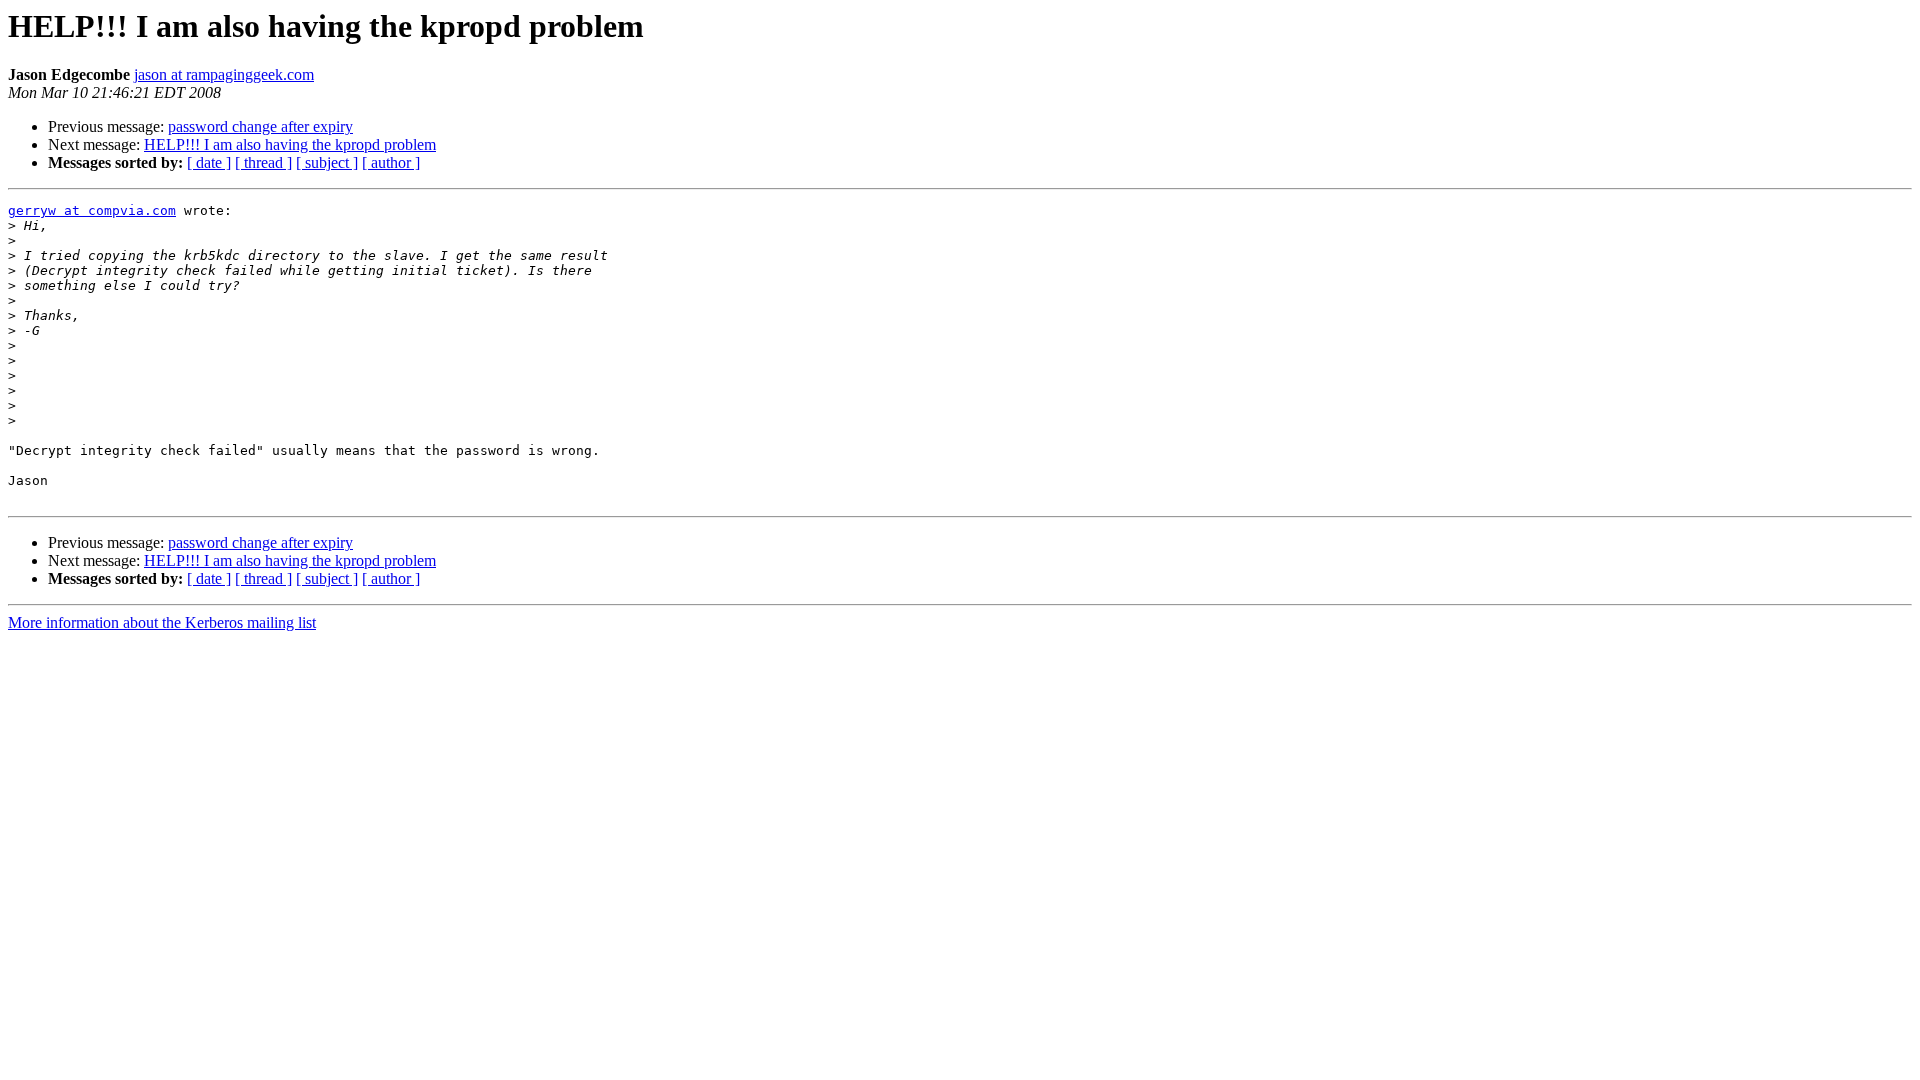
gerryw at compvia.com (92, 210)
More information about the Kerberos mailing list (162, 622)
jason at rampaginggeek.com (224, 74)
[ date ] (209, 162)
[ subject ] (327, 162)
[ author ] (391, 162)
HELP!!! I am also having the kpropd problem (290, 144)
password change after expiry (260, 126)
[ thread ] (263, 162)
